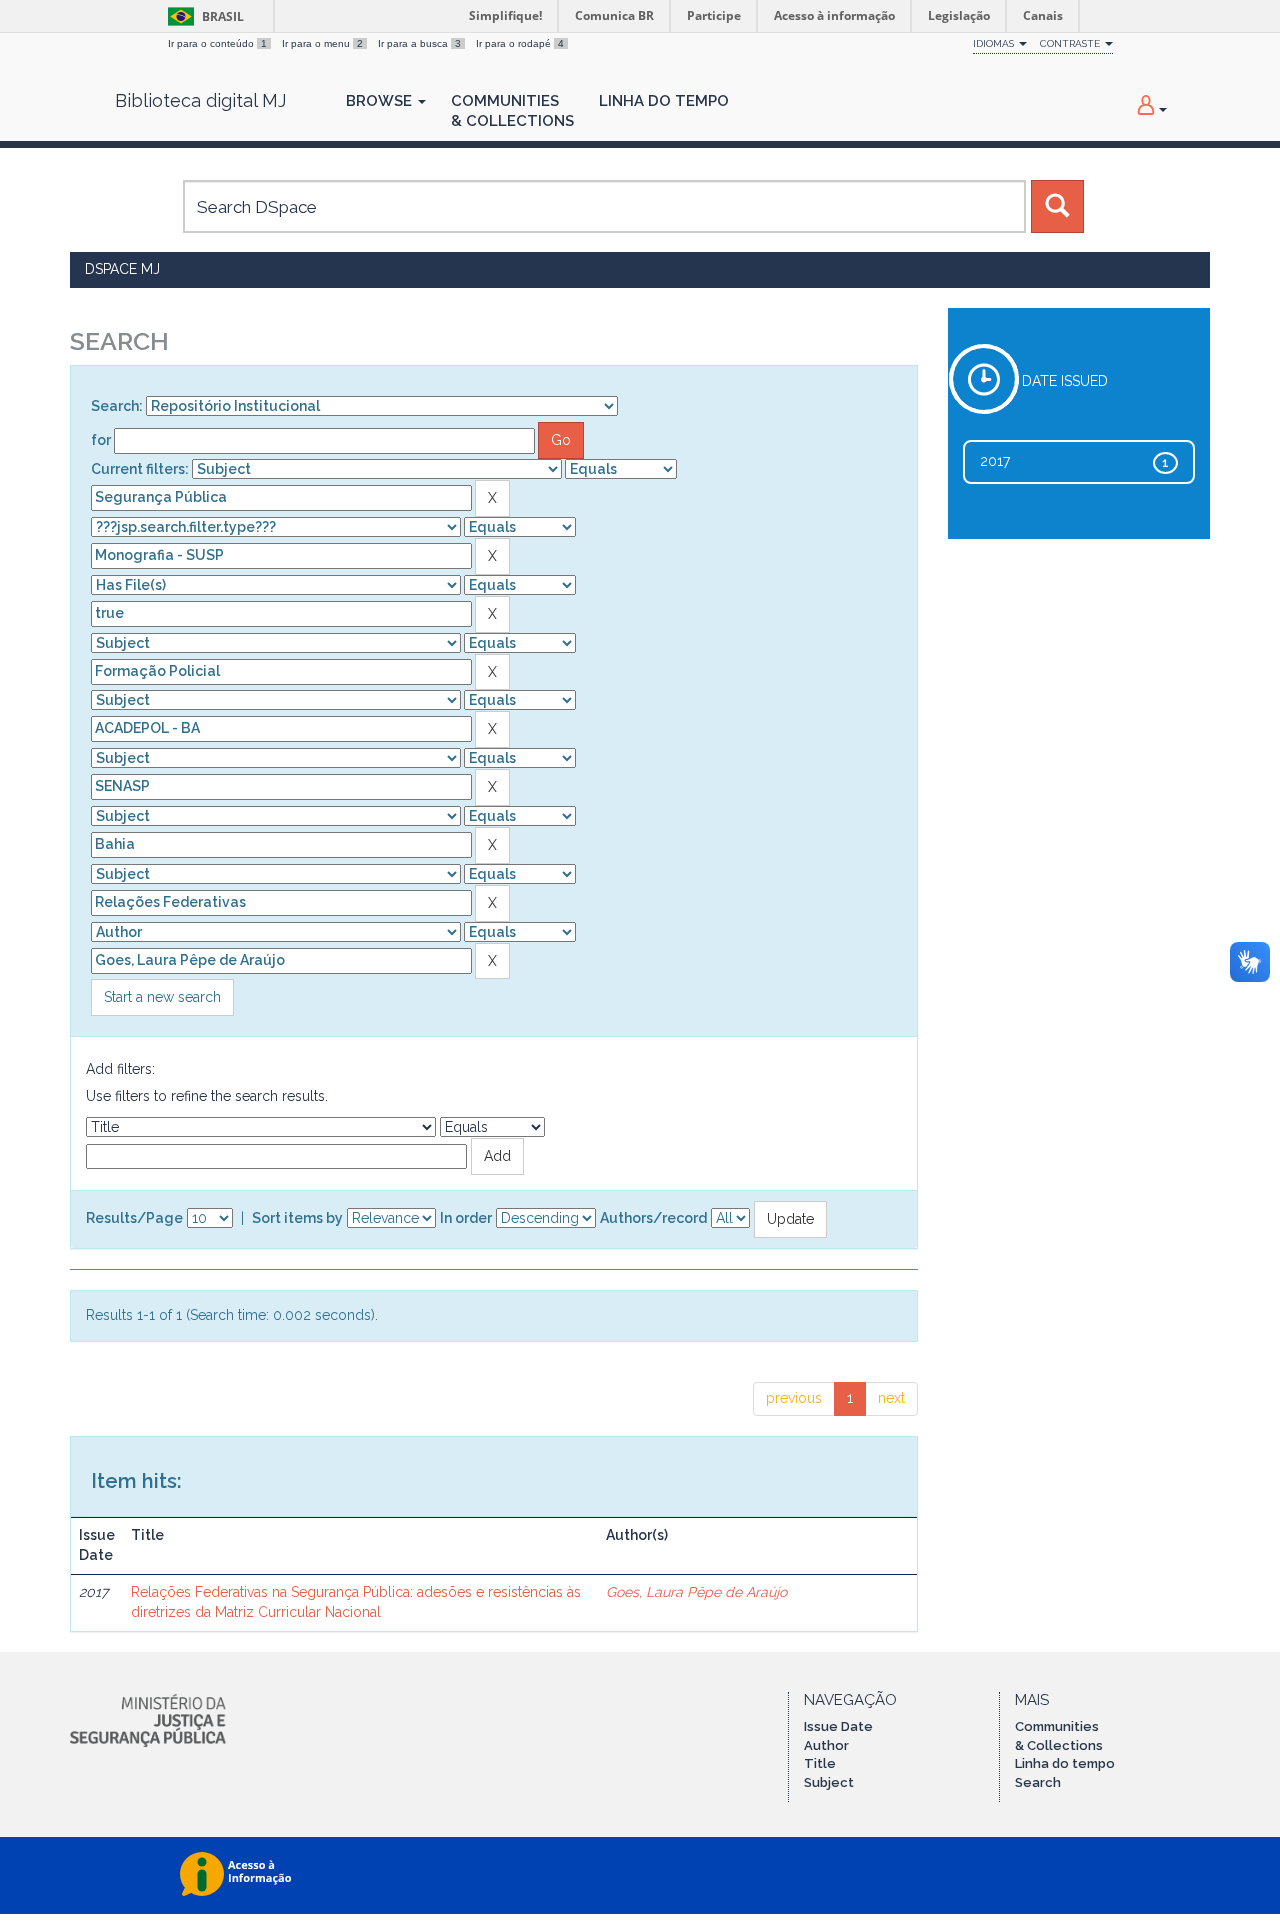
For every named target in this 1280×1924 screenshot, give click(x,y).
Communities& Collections (512, 111)
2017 (995, 461)
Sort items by (297, 1218)
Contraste (1071, 43)
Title (820, 1763)
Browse (381, 101)
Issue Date (838, 1726)
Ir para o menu (322, 43)
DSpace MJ (122, 269)
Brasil (202, 16)
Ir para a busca (419, 43)
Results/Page (134, 1218)
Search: (117, 406)
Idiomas (995, 43)
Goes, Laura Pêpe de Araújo (696, 1592)
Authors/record (653, 1218)
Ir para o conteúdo (217, 43)
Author (826, 1745)
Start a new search (162, 997)
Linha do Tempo (664, 101)
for (101, 440)
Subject (829, 1782)
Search (1038, 1782)
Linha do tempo (1065, 1763)
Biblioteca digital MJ (200, 101)
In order (466, 1218)
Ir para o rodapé (520, 43)
